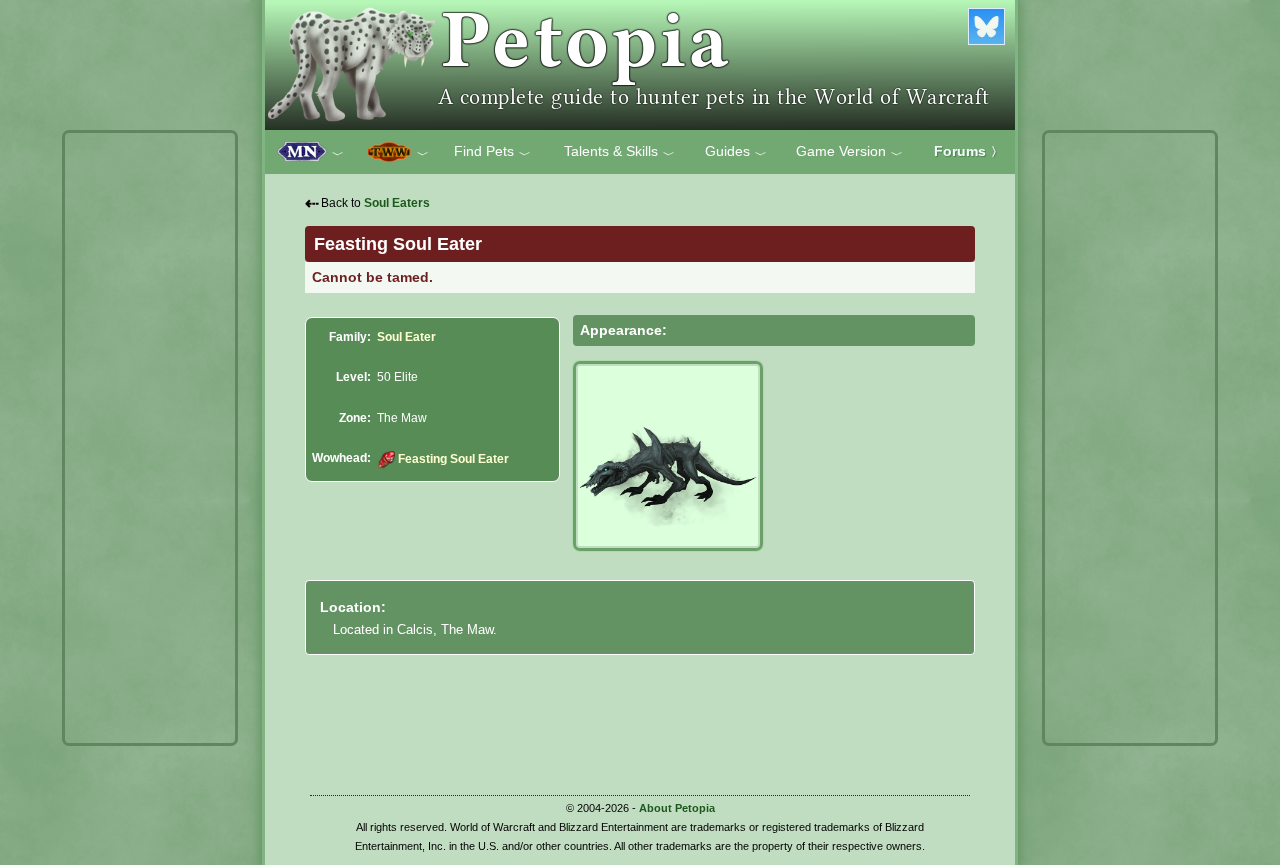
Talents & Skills (619, 152)
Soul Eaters (397, 203)
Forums (968, 151)
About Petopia (677, 808)
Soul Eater (406, 337)
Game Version (849, 152)
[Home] (640, 65)
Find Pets (492, 152)
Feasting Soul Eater (453, 459)
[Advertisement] (150, 438)
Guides (736, 152)
